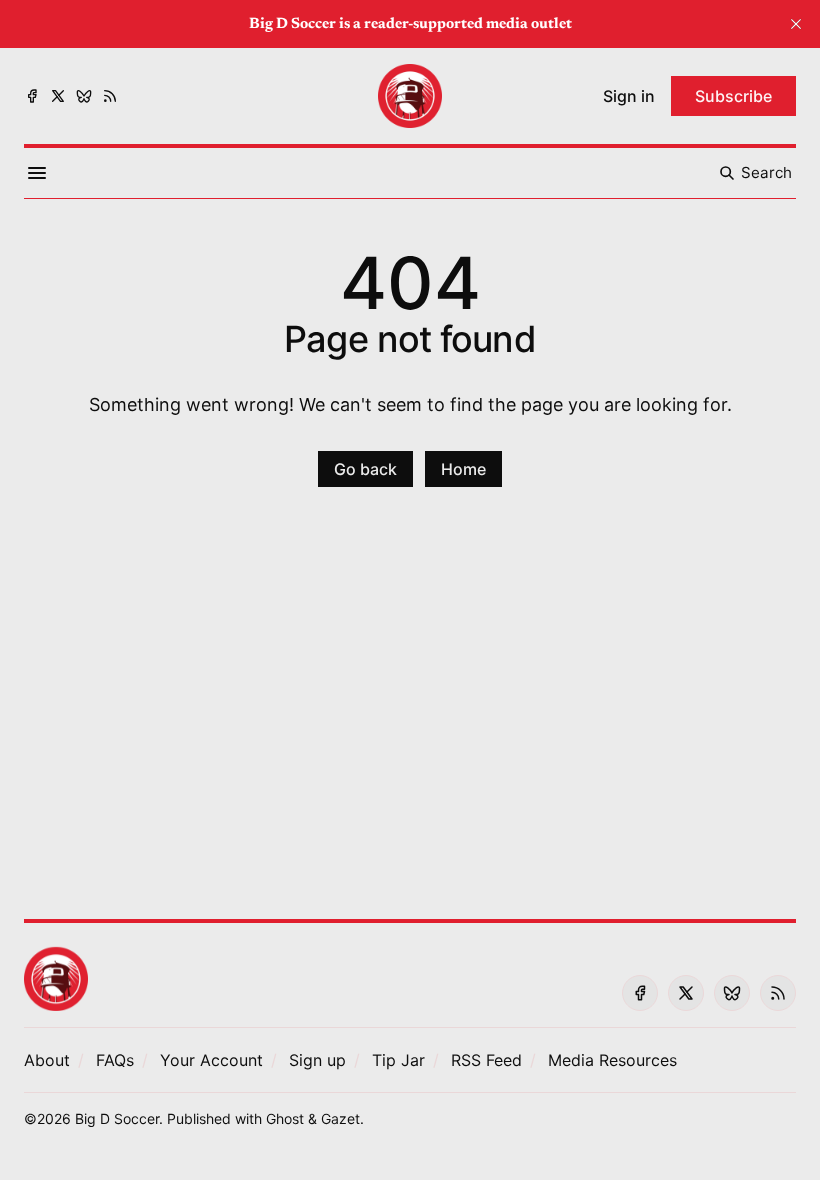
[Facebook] (32, 96)
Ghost (285, 1118)
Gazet (340, 1118)
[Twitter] (58, 96)
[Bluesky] (84, 96)
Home (463, 469)
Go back (365, 469)
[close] (796, 24)
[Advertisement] (410, 715)
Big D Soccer (117, 1118)
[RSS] (110, 96)
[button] (211, 1060)
